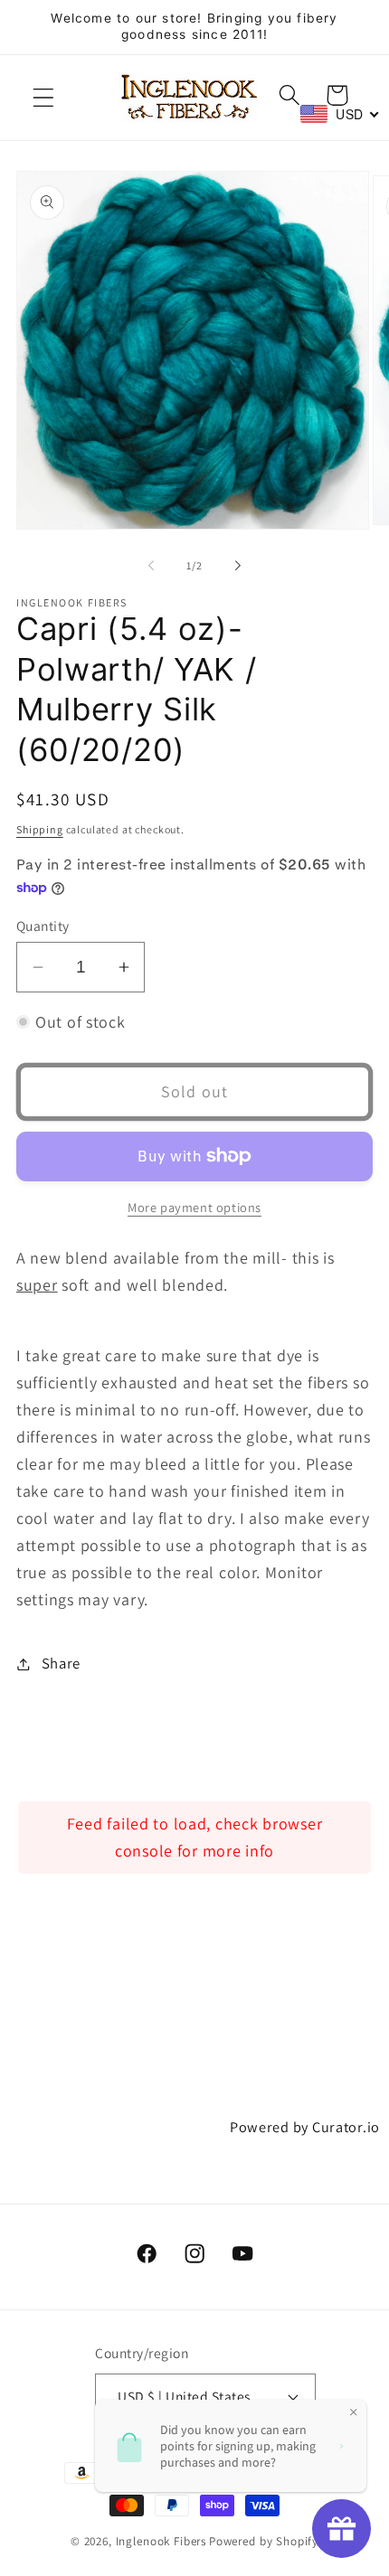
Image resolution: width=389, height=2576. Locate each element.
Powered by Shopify (264, 2541)
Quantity (43, 926)
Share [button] (61, 1663)
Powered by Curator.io (305, 2127)
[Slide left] (151, 566)
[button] (44, 98)
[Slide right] (238, 566)
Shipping (40, 829)
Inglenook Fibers (161, 2541)
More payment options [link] (194, 1207)
